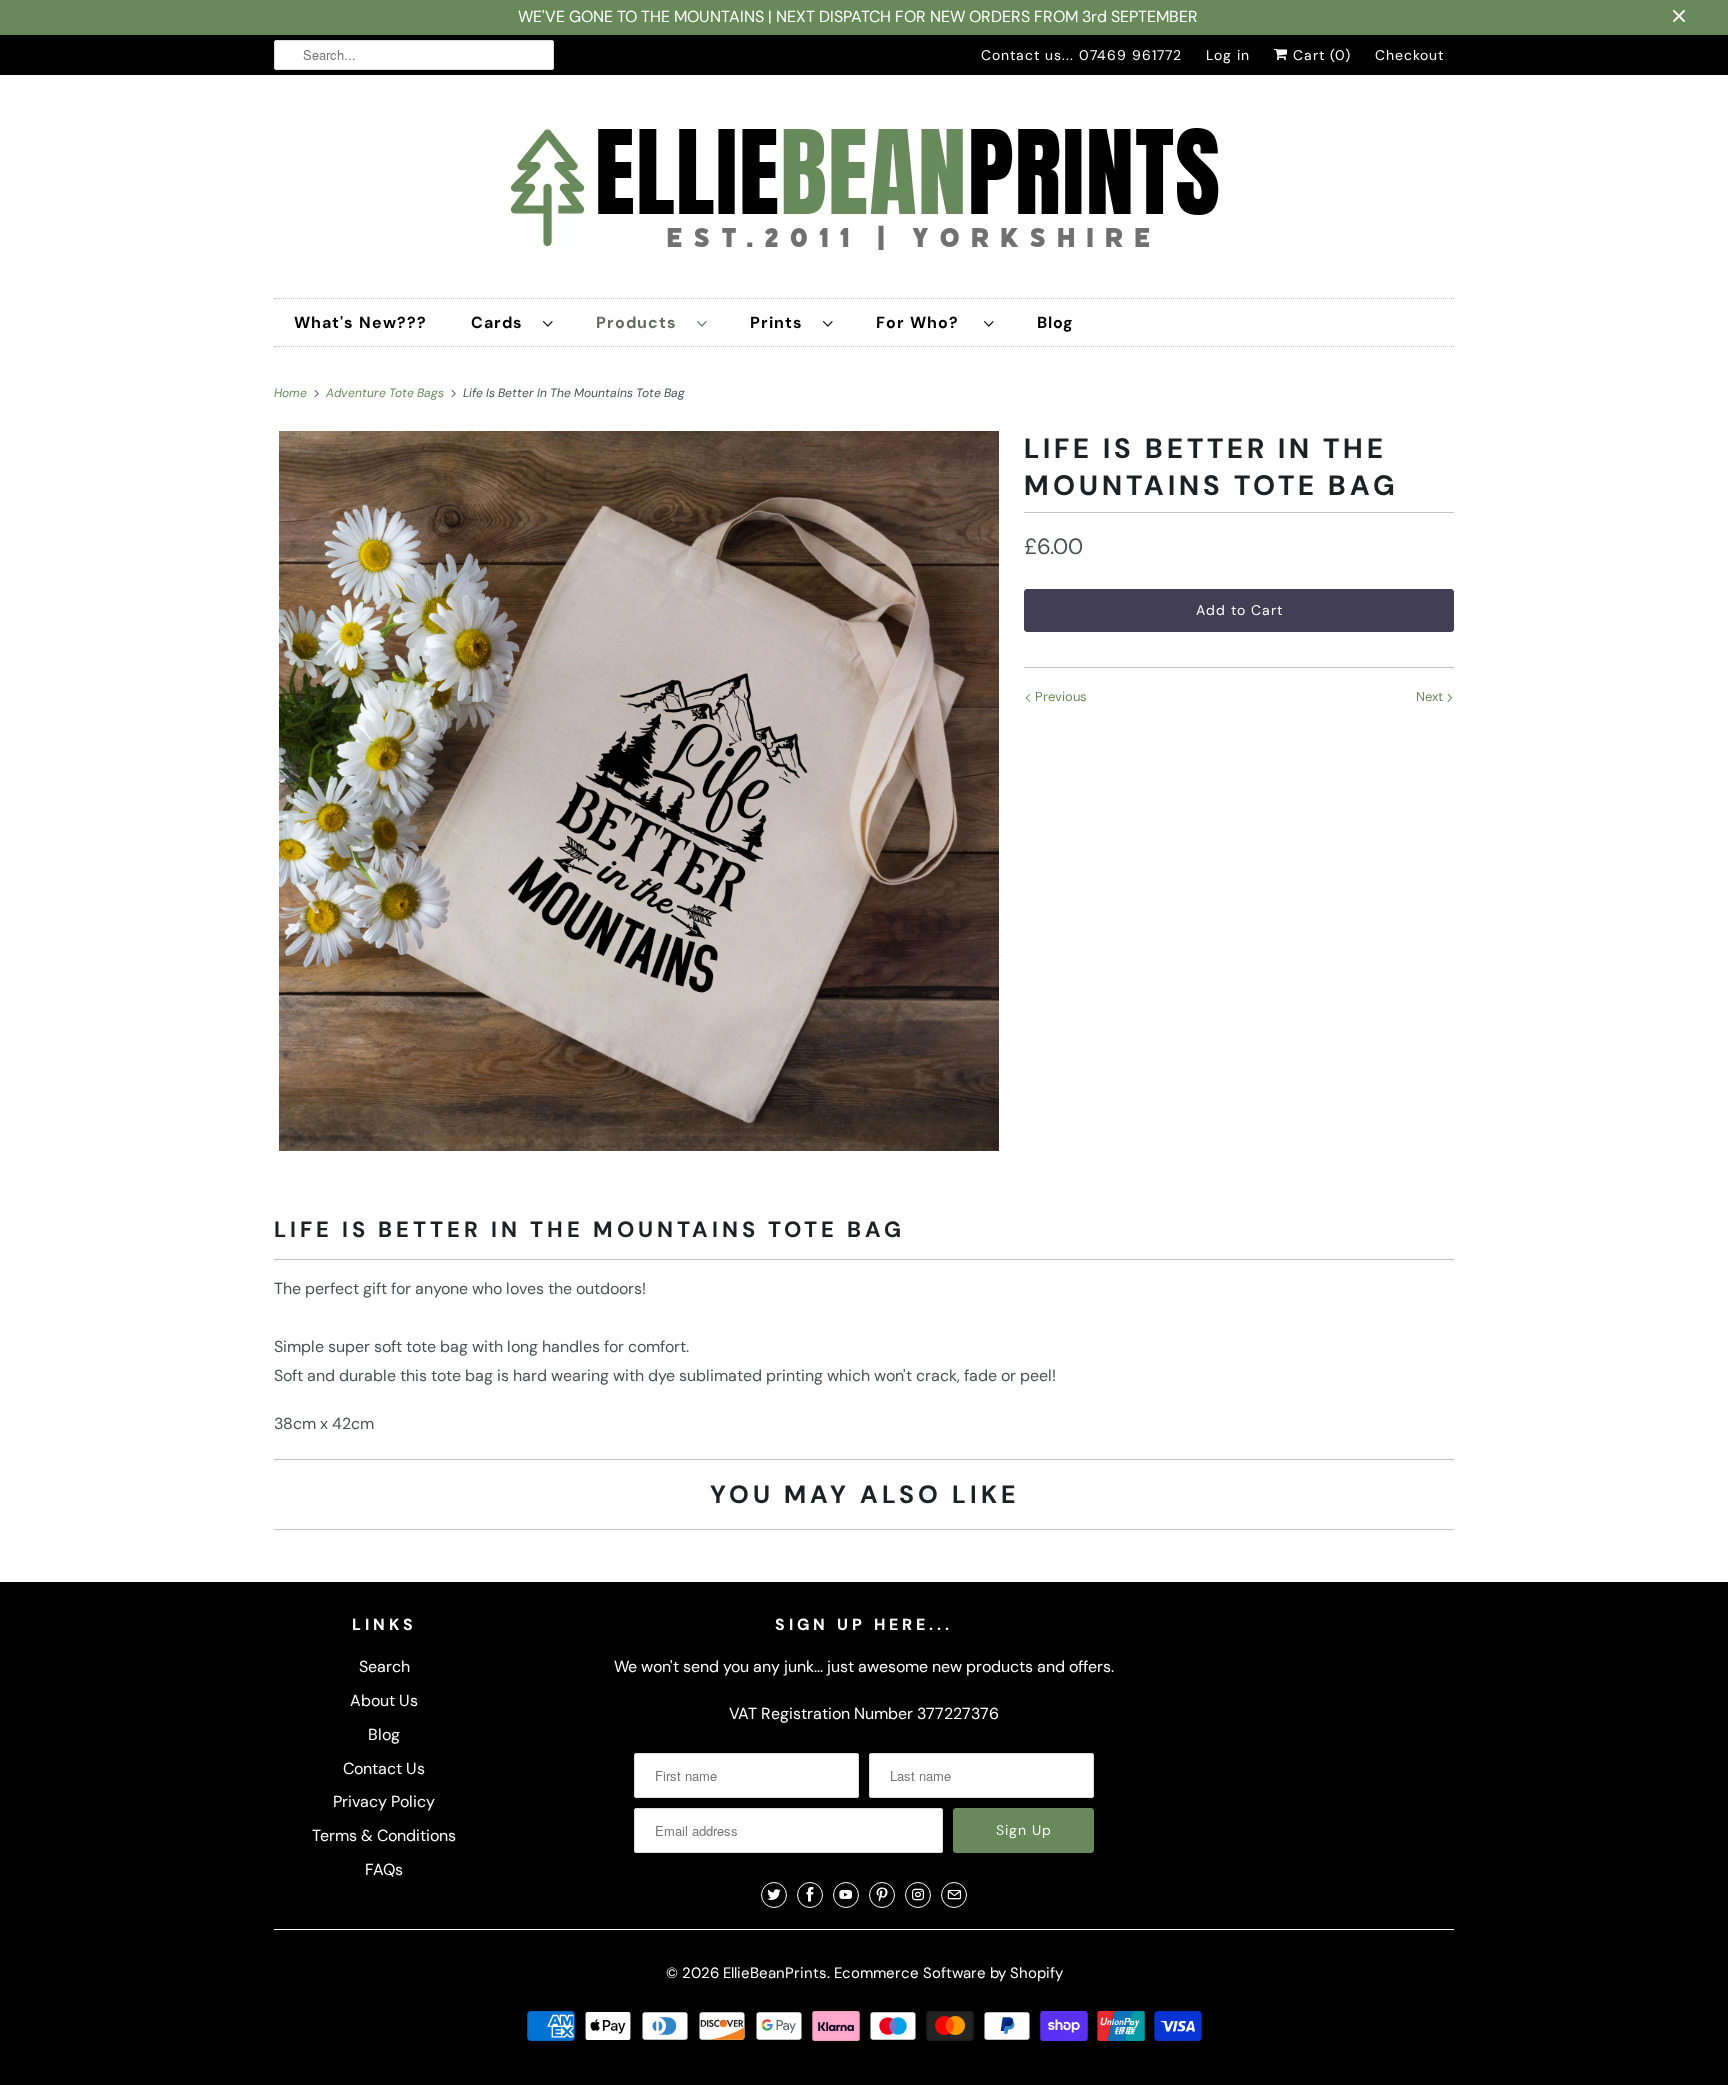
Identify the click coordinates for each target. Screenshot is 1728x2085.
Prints (781, 322)
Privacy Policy (384, 1801)
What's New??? (360, 322)
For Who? (925, 322)
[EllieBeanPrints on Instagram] (918, 1895)
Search (384, 1666)
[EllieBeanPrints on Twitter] (774, 1895)
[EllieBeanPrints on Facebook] (810, 1895)
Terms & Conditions (384, 1835)
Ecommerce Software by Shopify (948, 1973)
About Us (384, 1700)
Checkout (1409, 55)
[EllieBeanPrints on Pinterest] (882, 1895)
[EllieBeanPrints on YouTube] (846, 1895)
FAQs (384, 1869)
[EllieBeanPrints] (864, 191)
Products (641, 322)
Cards (502, 322)
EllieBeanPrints (775, 1973)
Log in (1228, 55)
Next (1431, 696)
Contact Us (384, 1768)
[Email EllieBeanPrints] (954, 1895)
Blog (1055, 322)
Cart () (1319, 55)
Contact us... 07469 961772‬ (1081, 55)
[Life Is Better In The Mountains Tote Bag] (639, 791)
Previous (1059, 696)
